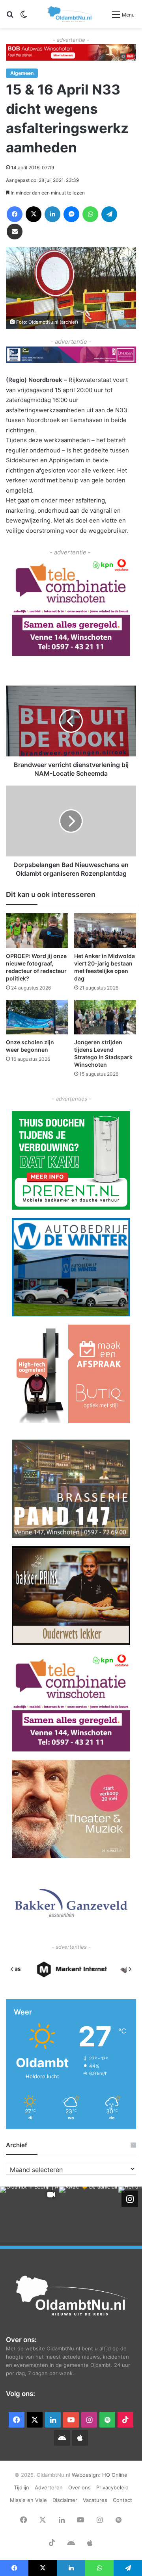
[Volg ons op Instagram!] (130, 2198)
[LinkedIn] (52, 214)
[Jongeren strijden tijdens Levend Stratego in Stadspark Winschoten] (105, 1017)
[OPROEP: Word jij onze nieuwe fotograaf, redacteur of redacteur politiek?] (37, 931)
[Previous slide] (12, 1969)
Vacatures (95, 2500)
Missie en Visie (28, 2500)
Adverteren (49, 2487)
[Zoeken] (10, 17)
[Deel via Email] (15, 232)
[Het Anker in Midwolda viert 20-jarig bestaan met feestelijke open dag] (105, 931)
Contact (122, 2500)
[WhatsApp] (90, 214)
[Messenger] (71, 214)
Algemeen (22, 73)
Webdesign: (87, 2475)
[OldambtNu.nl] (70, 14)
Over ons (79, 2487)
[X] (34, 214)
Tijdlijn (21, 2487)
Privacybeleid (112, 2487)
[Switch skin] (24, 17)
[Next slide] (130, 1969)
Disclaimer (65, 2500)
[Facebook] (15, 214)
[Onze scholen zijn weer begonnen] (37, 1017)
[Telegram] (109, 214)
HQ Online (115, 2475)
